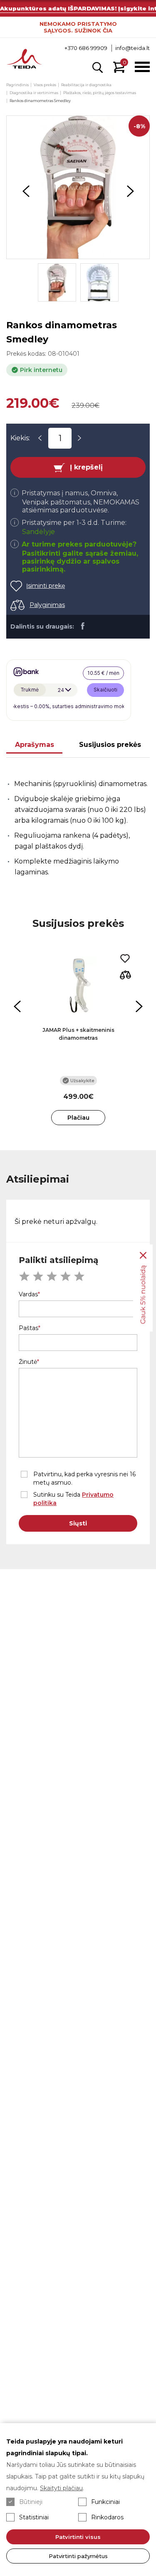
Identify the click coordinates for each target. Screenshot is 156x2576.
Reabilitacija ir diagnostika (86, 85)
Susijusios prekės (110, 745)
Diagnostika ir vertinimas (34, 93)
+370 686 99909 (86, 48)
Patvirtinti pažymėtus (78, 2556)
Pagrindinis (17, 85)
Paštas (28, 1328)
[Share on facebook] (83, 626)
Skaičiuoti (105, 690)
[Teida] (24, 60)
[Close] (143, 1256)
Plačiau (78, 1118)
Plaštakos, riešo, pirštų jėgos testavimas (100, 93)
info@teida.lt (132, 48)
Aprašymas (35, 745)
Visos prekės (45, 85)
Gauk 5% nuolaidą (143, 1295)
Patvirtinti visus (78, 2537)
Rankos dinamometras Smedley (40, 101)
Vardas (28, 1294)
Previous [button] (26, 191)
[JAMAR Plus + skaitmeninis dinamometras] (78, 986)
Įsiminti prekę (46, 586)
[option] (78, 187)
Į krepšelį (86, 467)
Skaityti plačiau (61, 2488)
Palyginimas (47, 605)
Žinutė (28, 1362)
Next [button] (130, 191)
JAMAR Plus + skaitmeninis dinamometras (78, 1034)
